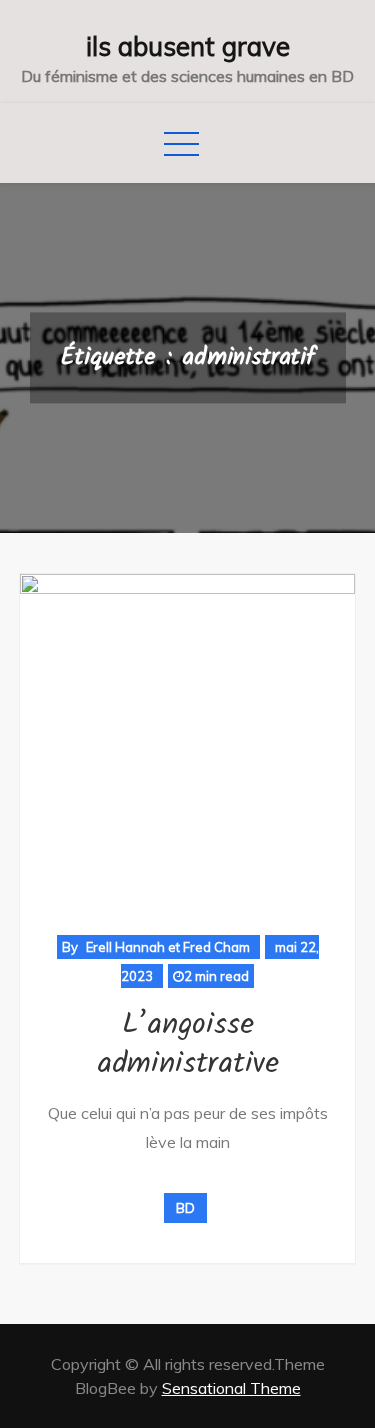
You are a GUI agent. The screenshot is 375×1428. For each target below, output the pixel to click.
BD (185, 1208)
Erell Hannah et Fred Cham (168, 947)
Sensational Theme (231, 1388)
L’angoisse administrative (188, 1044)
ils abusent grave (188, 46)
